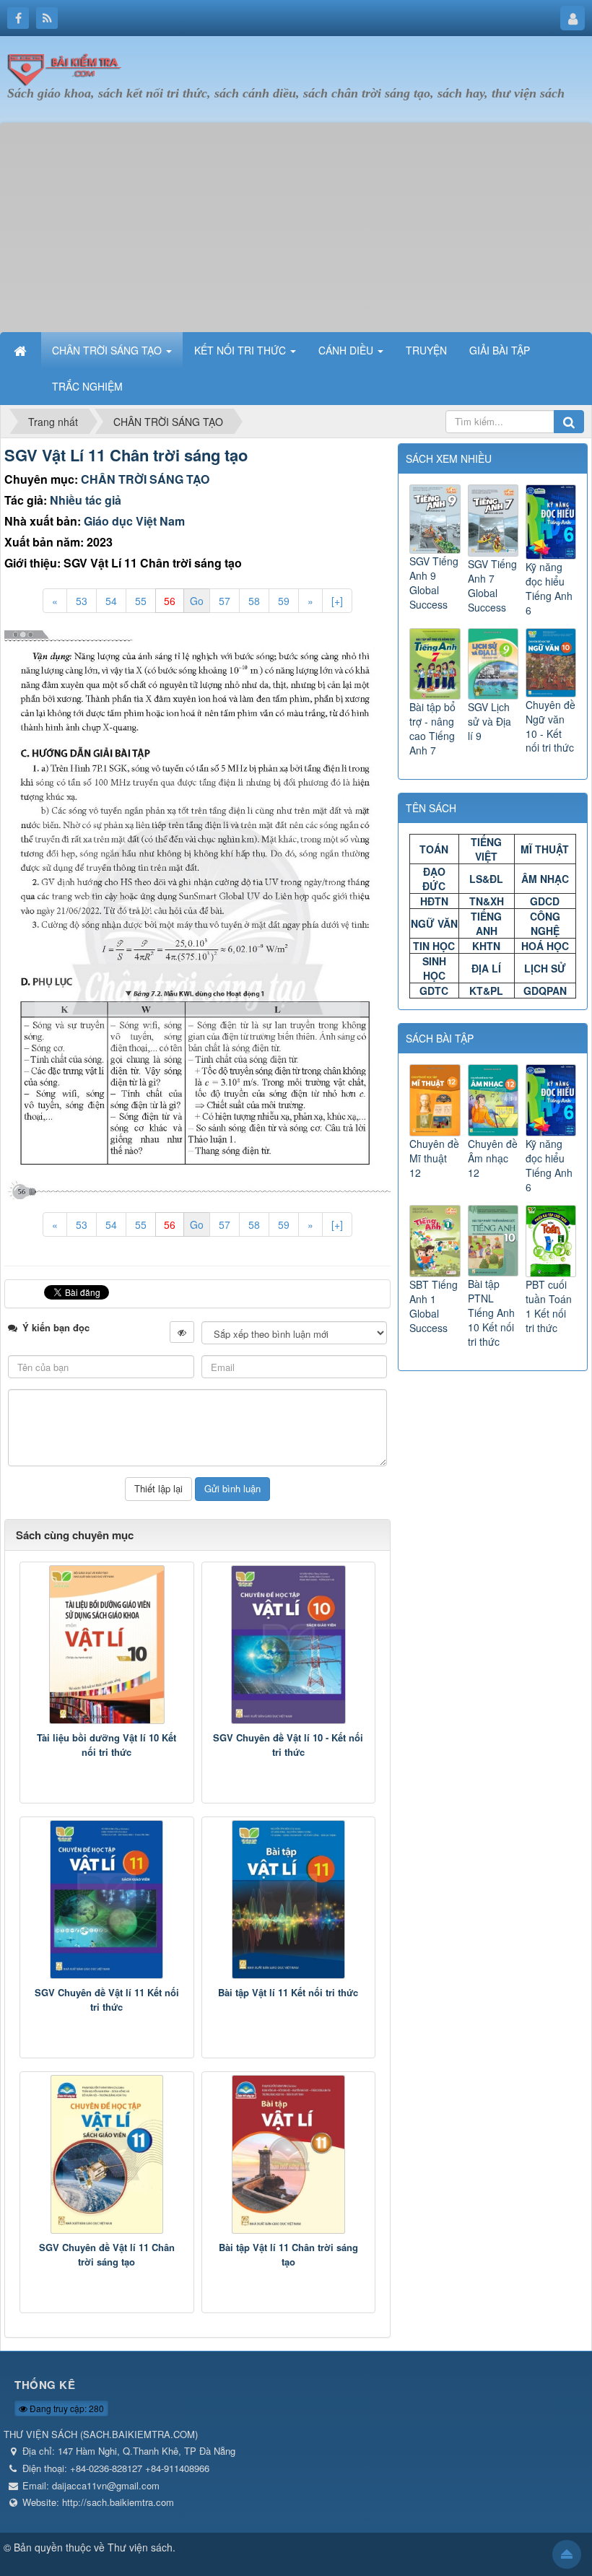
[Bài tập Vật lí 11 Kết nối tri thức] (289, 1900)
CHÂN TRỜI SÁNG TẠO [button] (108, 350)
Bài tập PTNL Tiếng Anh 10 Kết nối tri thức (491, 1313)
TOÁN (434, 849)
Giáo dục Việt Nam (134, 521)
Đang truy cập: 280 (66, 2408)
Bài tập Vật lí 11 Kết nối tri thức (288, 1992)
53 (82, 601)
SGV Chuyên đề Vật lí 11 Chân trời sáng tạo (107, 2254)
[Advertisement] (296, 224)
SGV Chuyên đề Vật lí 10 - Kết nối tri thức (288, 1745)
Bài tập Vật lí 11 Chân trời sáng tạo (288, 2254)
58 (254, 601)
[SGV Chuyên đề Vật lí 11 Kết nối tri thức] (107, 1900)
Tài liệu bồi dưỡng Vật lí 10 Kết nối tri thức (106, 1745)
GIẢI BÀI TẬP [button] (500, 350)
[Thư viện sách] (69, 67)
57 (225, 601)
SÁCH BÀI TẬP (440, 1038)
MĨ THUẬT (545, 849)
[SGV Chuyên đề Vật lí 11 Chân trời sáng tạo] (107, 2154)
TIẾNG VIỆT (486, 849)
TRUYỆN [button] (426, 350)
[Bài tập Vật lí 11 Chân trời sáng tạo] (289, 2154)
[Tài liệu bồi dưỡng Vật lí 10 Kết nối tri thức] (107, 1645)
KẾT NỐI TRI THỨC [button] (241, 350)
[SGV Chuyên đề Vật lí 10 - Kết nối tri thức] (289, 1645)
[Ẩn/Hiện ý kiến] (182, 1332)
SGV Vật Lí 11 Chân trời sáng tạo (126, 455)
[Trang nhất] (22, 350)
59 (284, 601)
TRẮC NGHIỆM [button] (87, 386)
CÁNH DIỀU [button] (347, 350)
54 (111, 601)
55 (141, 601)
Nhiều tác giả (86, 500)
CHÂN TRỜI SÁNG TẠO (145, 479)
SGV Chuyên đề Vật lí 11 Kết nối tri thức (107, 2000)
